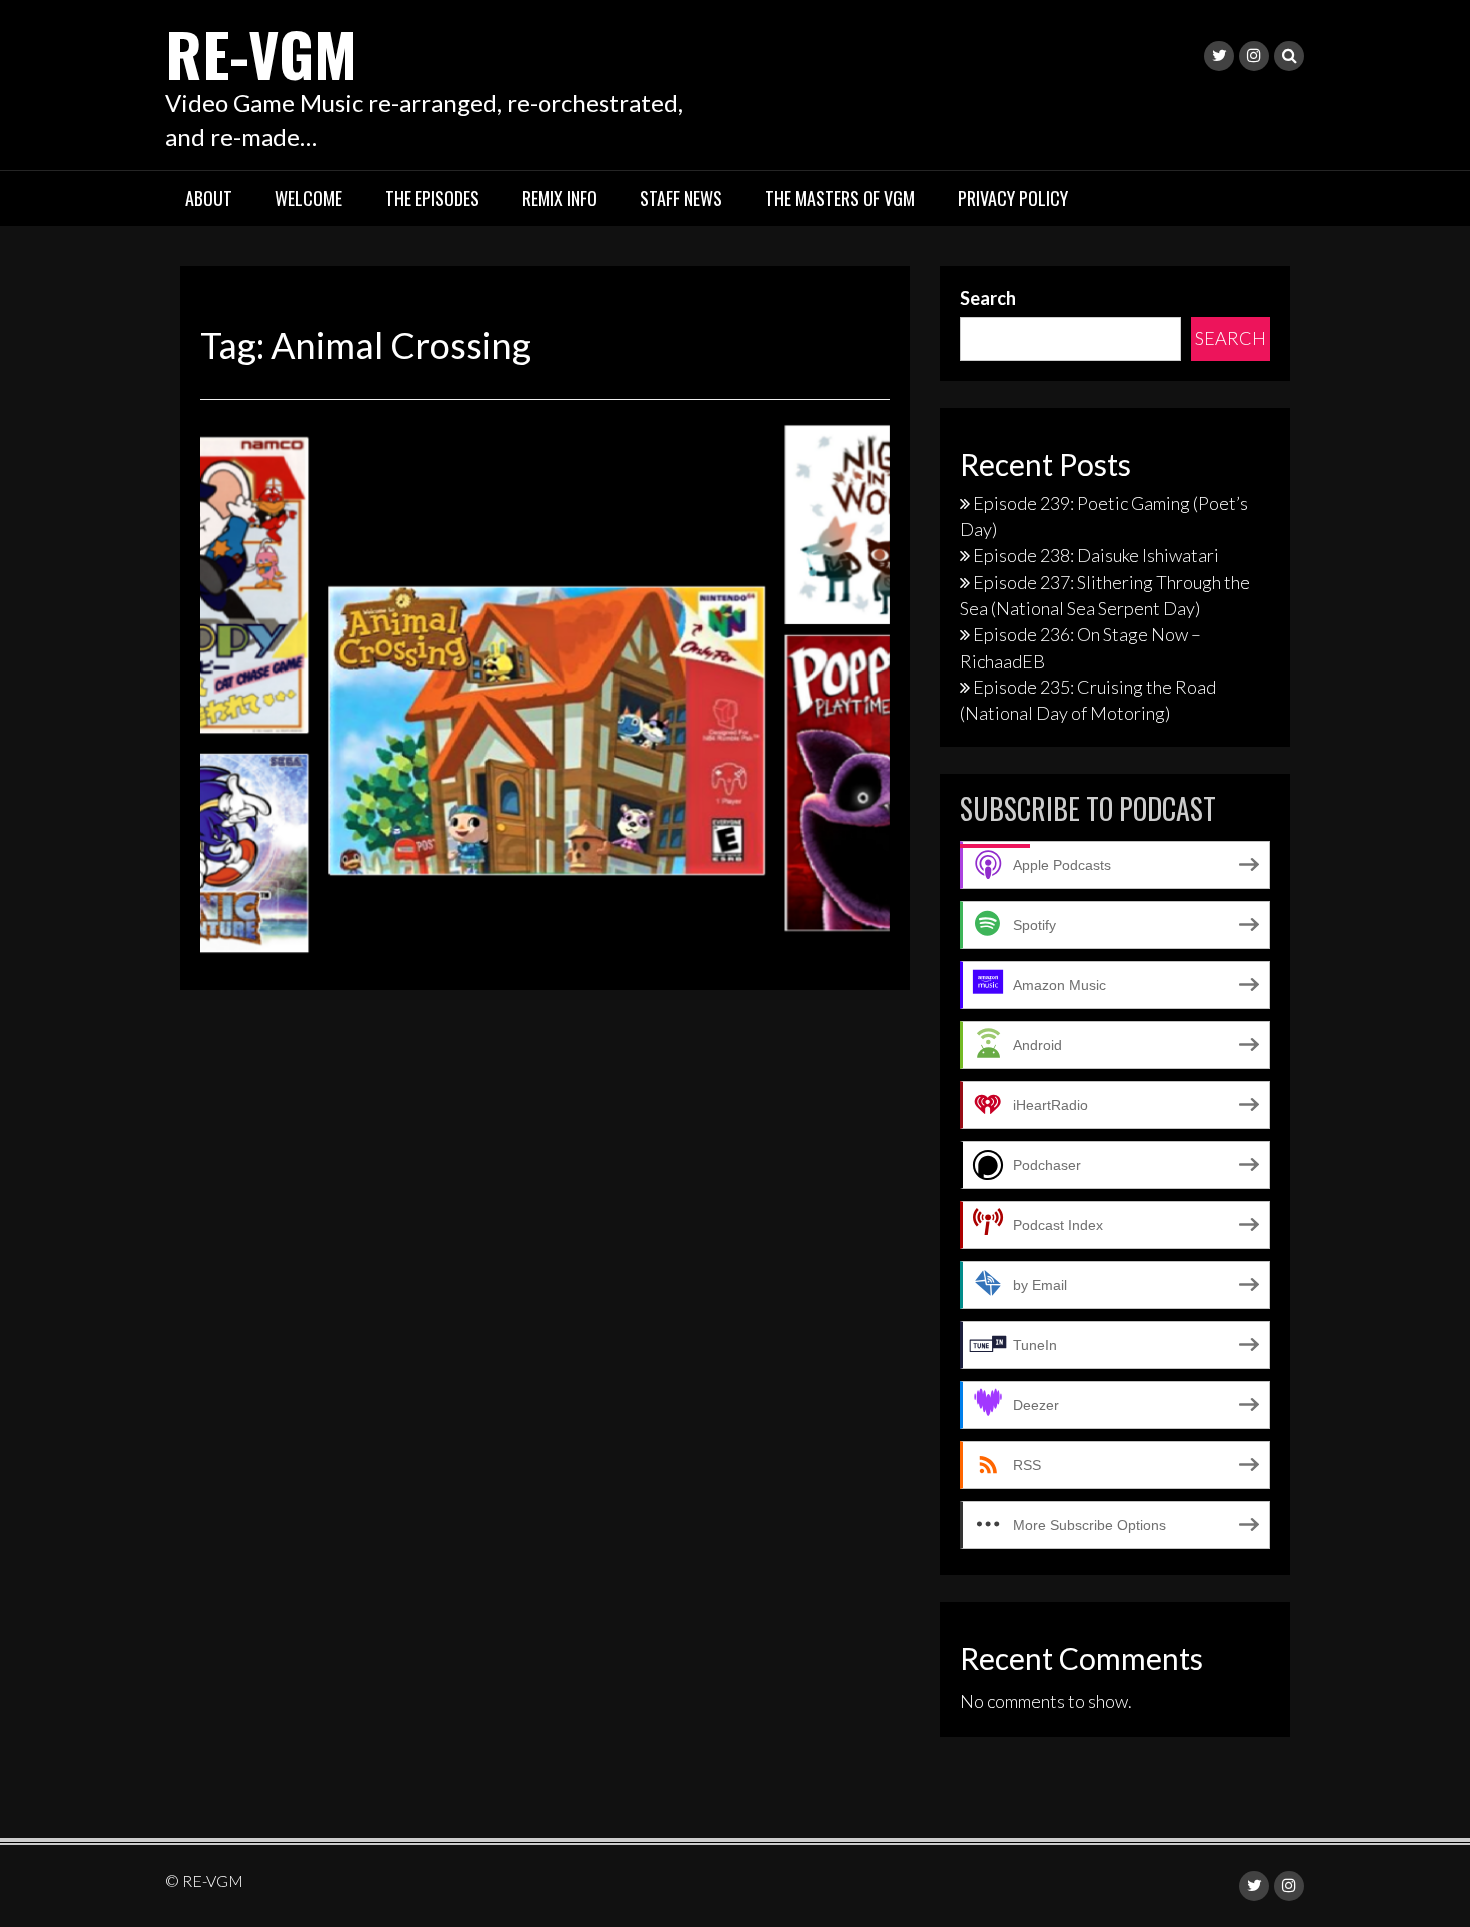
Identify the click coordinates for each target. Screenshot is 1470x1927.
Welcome (308, 198)
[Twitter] (1219, 56)
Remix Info (559, 198)
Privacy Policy (1013, 198)
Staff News (681, 198)
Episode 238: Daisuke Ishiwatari (1096, 555)
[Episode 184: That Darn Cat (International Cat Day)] (545, 689)
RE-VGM (261, 52)
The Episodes (432, 198)
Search (988, 298)
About (208, 198)
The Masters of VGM (840, 198)
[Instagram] (1254, 56)
